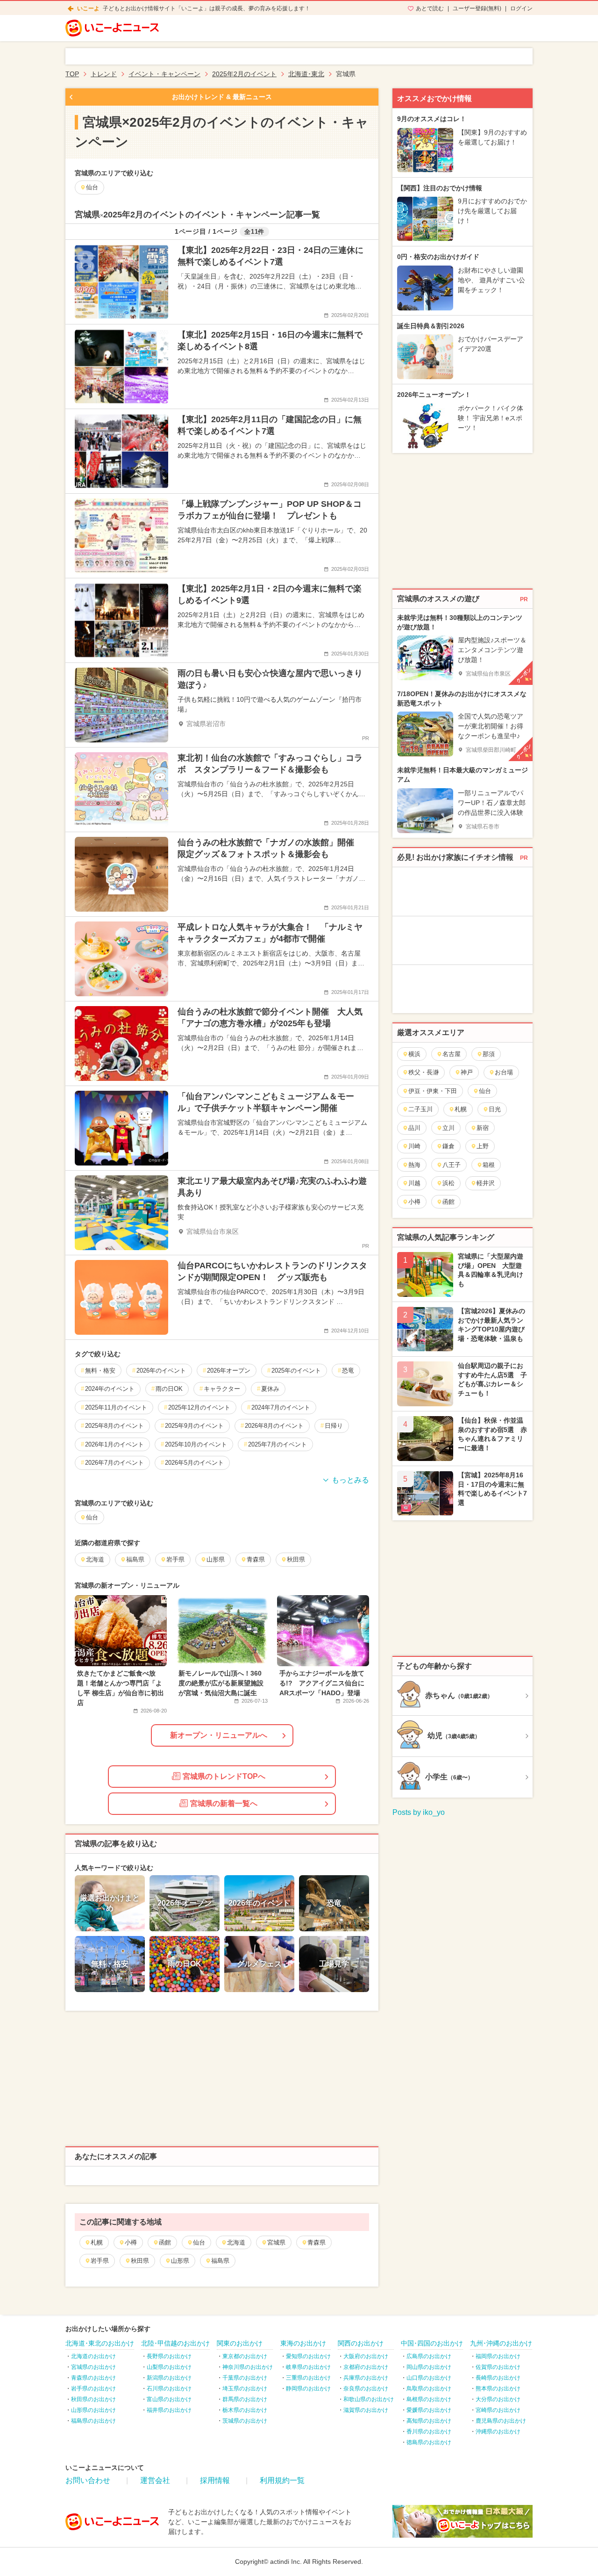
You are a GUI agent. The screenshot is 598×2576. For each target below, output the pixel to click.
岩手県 (100, 2261)
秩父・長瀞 (424, 1072)
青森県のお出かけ (93, 2378)
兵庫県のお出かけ (366, 2378)
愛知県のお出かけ (308, 2356)
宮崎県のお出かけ (498, 2410)
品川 (414, 1128)
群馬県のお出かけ (245, 2399)
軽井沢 (486, 1183)
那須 (489, 1054)
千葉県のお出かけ (245, 2378)
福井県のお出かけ (169, 2410)
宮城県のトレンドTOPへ (224, 1776)
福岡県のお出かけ (498, 2356)
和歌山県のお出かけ (369, 2399)
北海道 (236, 2242)
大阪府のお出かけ (366, 2356)
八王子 (452, 1165)
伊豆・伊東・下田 (433, 1091)
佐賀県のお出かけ (498, 2367)
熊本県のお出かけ (498, 2389)
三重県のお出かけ (308, 2378)
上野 (483, 1146)
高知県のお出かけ (429, 2421)
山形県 (180, 2261)
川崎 (414, 1146)
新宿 (483, 1128)
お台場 (504, 1072)
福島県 (220, 2261)
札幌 (97, 2242)
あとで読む (430, 8)
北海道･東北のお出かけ (100, 2343)
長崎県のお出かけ (498, 2378)
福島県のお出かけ (93, 2421)
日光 (495, 1109)
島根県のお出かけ (429, 2399)
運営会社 (155, 2480)
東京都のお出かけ (245, 2356)
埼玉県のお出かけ (245, 2389)
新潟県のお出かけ (169, 2378)
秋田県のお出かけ (93, 2399)
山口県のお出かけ (429, 2378)
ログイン (521, 8)
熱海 (414, 1165)
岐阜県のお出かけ (308, 2367)
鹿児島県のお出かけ (501, 2421)
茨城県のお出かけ (245, 2421)
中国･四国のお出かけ (432, 2343)
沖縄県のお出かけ (498, 2432)
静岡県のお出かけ (308, 2389)
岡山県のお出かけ (429, 2367)
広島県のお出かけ (429, 2356)
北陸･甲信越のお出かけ (175, 2343)
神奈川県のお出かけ (248, 2367)
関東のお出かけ (240, 2343)
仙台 (199, 2242)
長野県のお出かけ (169, 2356)
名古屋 (452, 1054)
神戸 (467, 1072)
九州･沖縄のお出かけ (501, 2343)
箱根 (489, 1165)
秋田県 (140, 2261)
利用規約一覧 (282, 2480)
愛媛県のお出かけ (429, 2410)
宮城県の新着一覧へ (224, 1803)
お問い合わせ (88, 2480)
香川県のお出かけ (429, 2432)
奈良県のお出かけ (366, 2389)
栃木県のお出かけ (245, 2410)
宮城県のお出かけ (93, 2367)
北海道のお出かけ (93, 2356)
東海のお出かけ (303, 2343)
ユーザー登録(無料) (477, 8)
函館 (165, 2242)
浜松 (448, 1183)
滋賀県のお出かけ (366, 2410)
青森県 (317, 2242)
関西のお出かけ (361, 2343)
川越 (414, 1183)
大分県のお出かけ (498, 2399)
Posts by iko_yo (419, 1812)
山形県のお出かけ (93, 2410)
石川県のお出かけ (169, 2389)
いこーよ (88, 8)
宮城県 (276, 2242)
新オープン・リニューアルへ (219, 1735)
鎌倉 (448, 1146)
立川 (448, 1128)
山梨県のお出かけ (169, 2367)
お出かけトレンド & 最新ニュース (222, 97)
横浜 (414, 1054)
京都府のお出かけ (366, 2367)
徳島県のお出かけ (429, 2442)
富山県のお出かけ (169, 2399)
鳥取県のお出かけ (429, 2389)
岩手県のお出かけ (93, 2389)
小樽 (131, 2242)
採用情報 (215, 2480)
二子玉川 (420, 1109)
